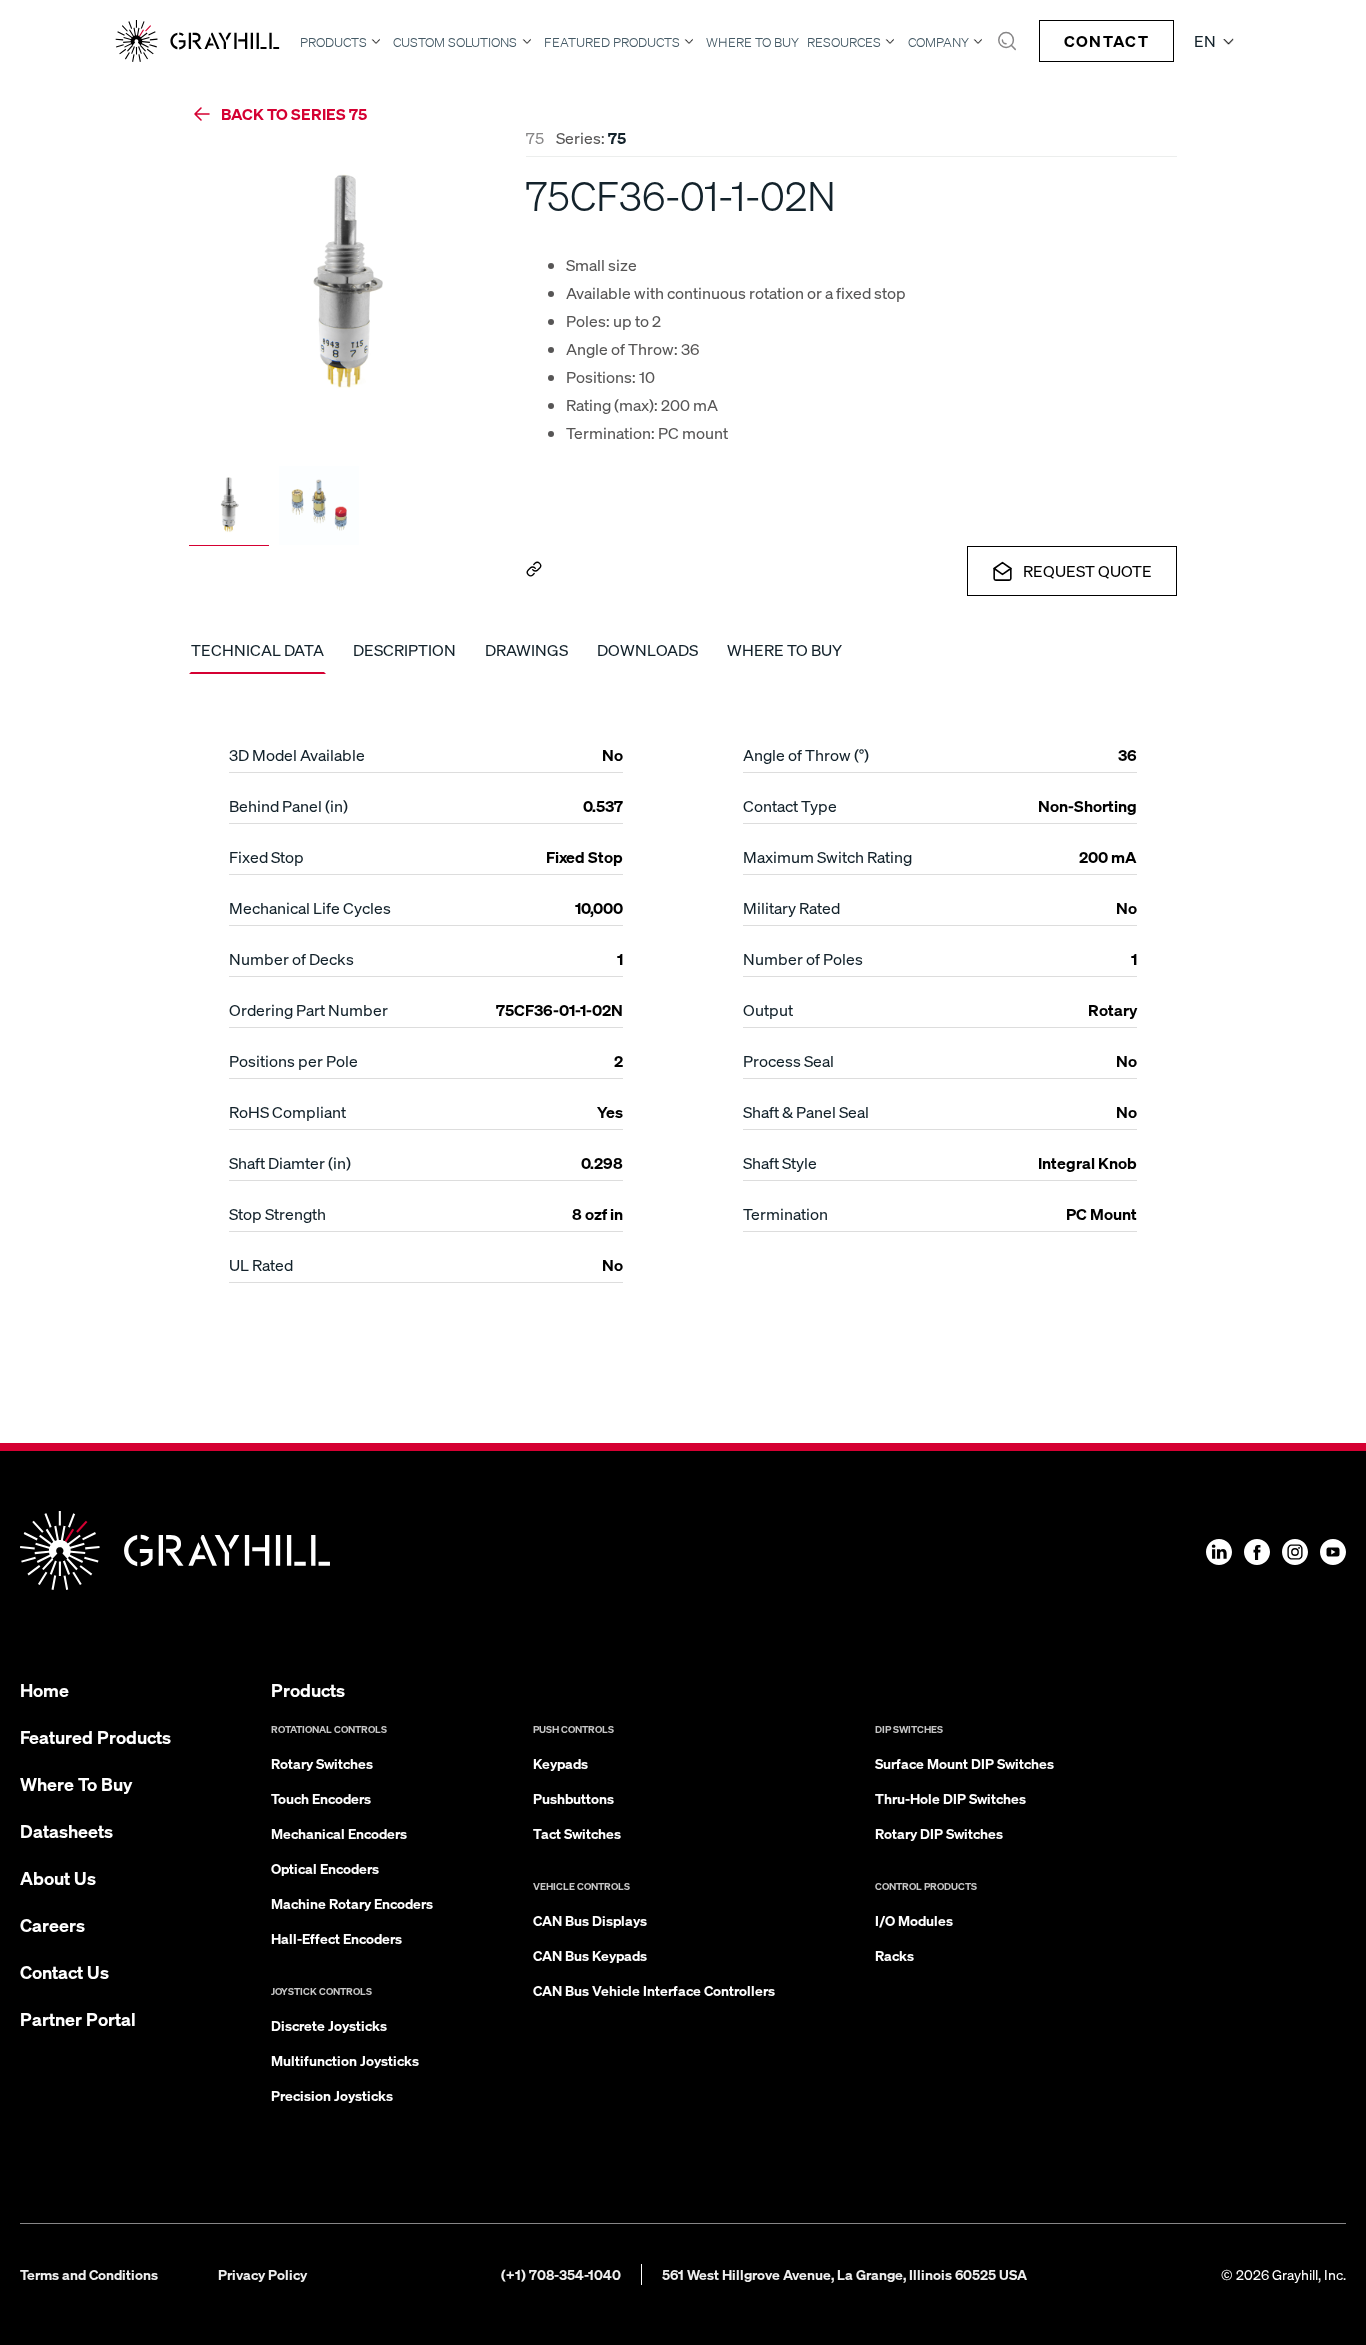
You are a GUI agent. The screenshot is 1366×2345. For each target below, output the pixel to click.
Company (938, 42)
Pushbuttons (573, 1798)
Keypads (560, 1763)
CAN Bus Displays (590, 1920)
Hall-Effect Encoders (336, 1938)
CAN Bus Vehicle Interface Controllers (654, 1990)
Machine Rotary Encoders (352, 1903)
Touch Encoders (321, 1798)
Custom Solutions (455, 42)
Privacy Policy (262, 2274)
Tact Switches (577, 1833)
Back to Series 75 (294, 113)
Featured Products (612, 42)
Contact (1106, 40)
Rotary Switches (322, 1763)
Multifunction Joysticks (345, 2060)
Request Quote (1087, 570)
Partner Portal (78, 2018)
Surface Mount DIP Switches (964, 1763)
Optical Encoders (325, 1868)
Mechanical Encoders (339, 1833)
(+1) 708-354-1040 (561, 2274)
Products (333, 42)
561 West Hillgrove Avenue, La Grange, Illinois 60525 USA (844, 2274)
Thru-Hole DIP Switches (950, 1798)
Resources (844, 42)
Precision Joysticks (332, 2095)
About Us (58, 1877)
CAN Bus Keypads (590, 1955)
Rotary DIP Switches (939, 1833)
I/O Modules (914, 1920)
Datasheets (66, 1830)
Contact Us (64, 1971)
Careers (52, 1924)
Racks (894, 1955)
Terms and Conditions (89, 2274)
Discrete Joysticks (329, 2025)
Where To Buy (752, 42)
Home (44, 1689)
